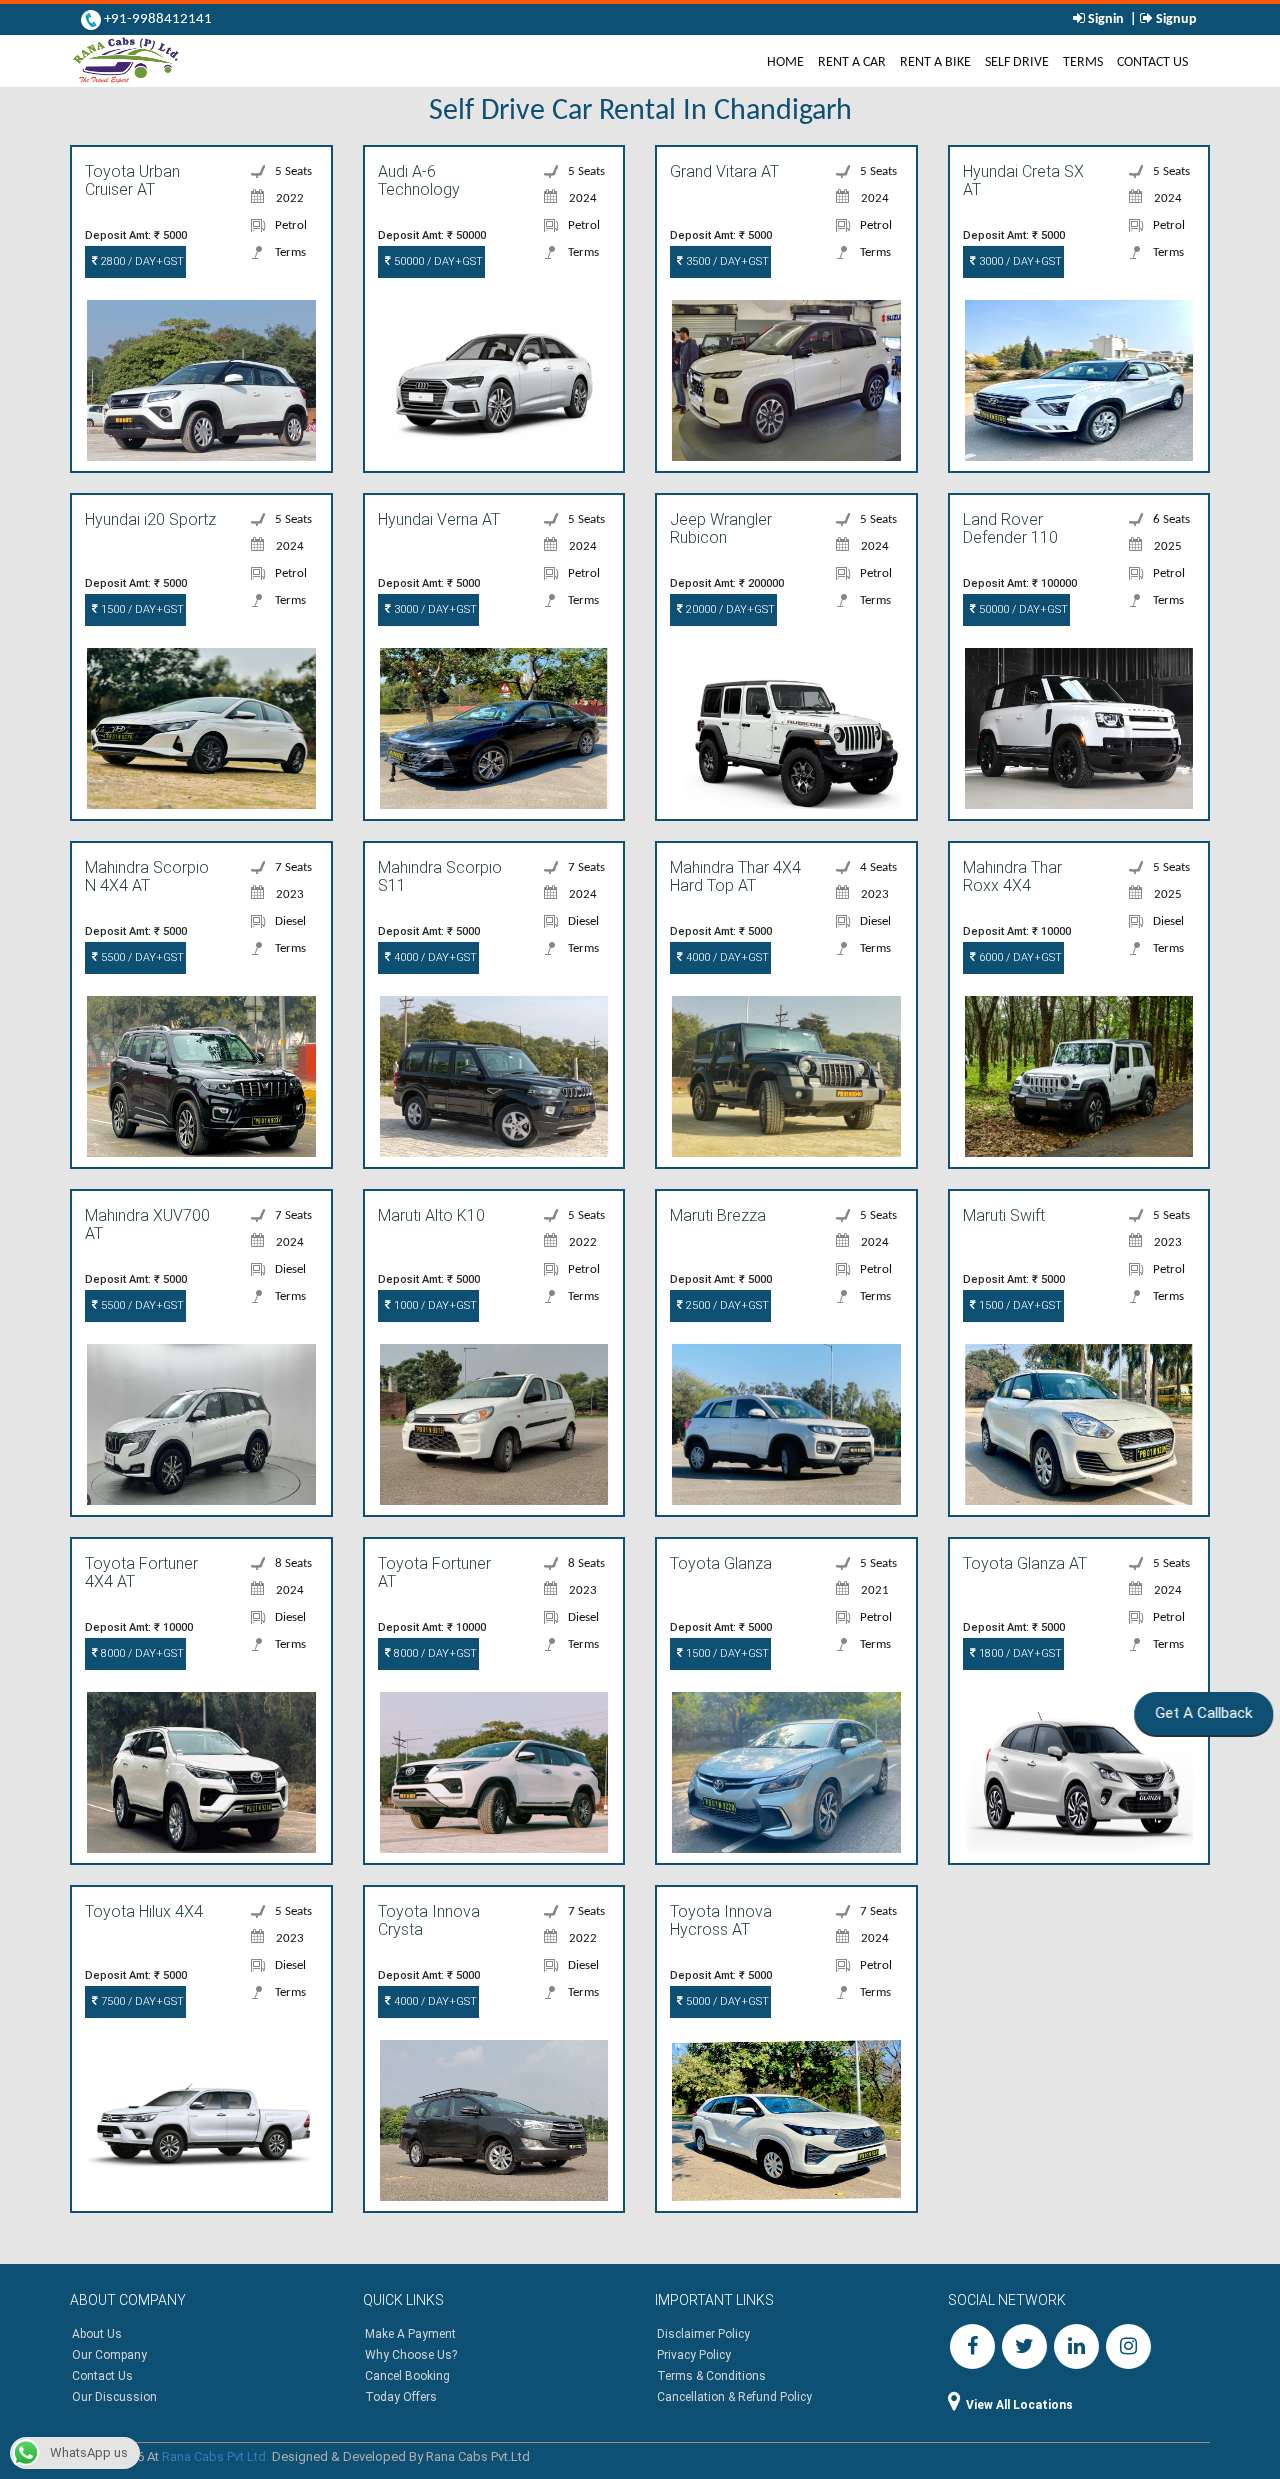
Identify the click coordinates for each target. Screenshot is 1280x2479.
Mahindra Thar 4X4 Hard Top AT (735, 877)
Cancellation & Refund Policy (734, 2397)
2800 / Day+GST (141, 261)
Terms (1083, 62)
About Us (97, 2334)
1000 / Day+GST (434, 1305)
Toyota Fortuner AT (434, 1573)
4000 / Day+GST (434, 957)
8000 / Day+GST (141, 1653)
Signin (1106, 19)
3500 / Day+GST (726, 261)
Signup (1175, 19)
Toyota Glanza (721, 1564)
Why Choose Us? (411, 2355)
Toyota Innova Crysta (429, 1921)
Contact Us (1152, 62)
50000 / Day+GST (437, 261)
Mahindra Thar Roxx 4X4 (1012, 877)
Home (789, 61)
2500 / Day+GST (726, 1305)
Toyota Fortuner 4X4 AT (141, 1573)
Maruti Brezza (718, 1216)
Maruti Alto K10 (431, 1216)
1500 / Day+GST (141, 609)
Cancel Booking (407, 2376)
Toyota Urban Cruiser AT (132, 181)
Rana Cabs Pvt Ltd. (215, 2456)
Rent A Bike (935, 62)
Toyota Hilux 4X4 (144, 1912)
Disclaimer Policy (703, 2334)
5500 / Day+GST (141, 957)
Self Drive (1017, 62)
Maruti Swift (1004, 1216)
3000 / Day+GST (1019, 261)
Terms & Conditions (711, 2376)
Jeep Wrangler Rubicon (721, 529)
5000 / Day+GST (726, 2001)
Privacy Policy (694, 2355)
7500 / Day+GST (141, 2001)
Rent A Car (852, 62)
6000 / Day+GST (1019, 957)
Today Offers (401, 2397)
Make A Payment (410, 2334)
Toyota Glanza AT (1025, 1564)
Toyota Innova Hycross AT (721, 1921)
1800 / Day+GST (1019, 1653)
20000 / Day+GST (729, 609)
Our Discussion (114, 2397)
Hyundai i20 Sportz (150, 520)
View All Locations (1019, 2405)
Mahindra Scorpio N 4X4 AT (147, 877)
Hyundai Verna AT (439, 520)
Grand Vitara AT (724, 172)
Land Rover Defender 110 (1010, 529)
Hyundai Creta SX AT (1023, 181)
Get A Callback (1196, 1713)
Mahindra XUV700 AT (147, 1225)
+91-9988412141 (156, 19)
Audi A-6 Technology (419, 181)
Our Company (109, 2355)
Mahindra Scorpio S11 (440, 877)
